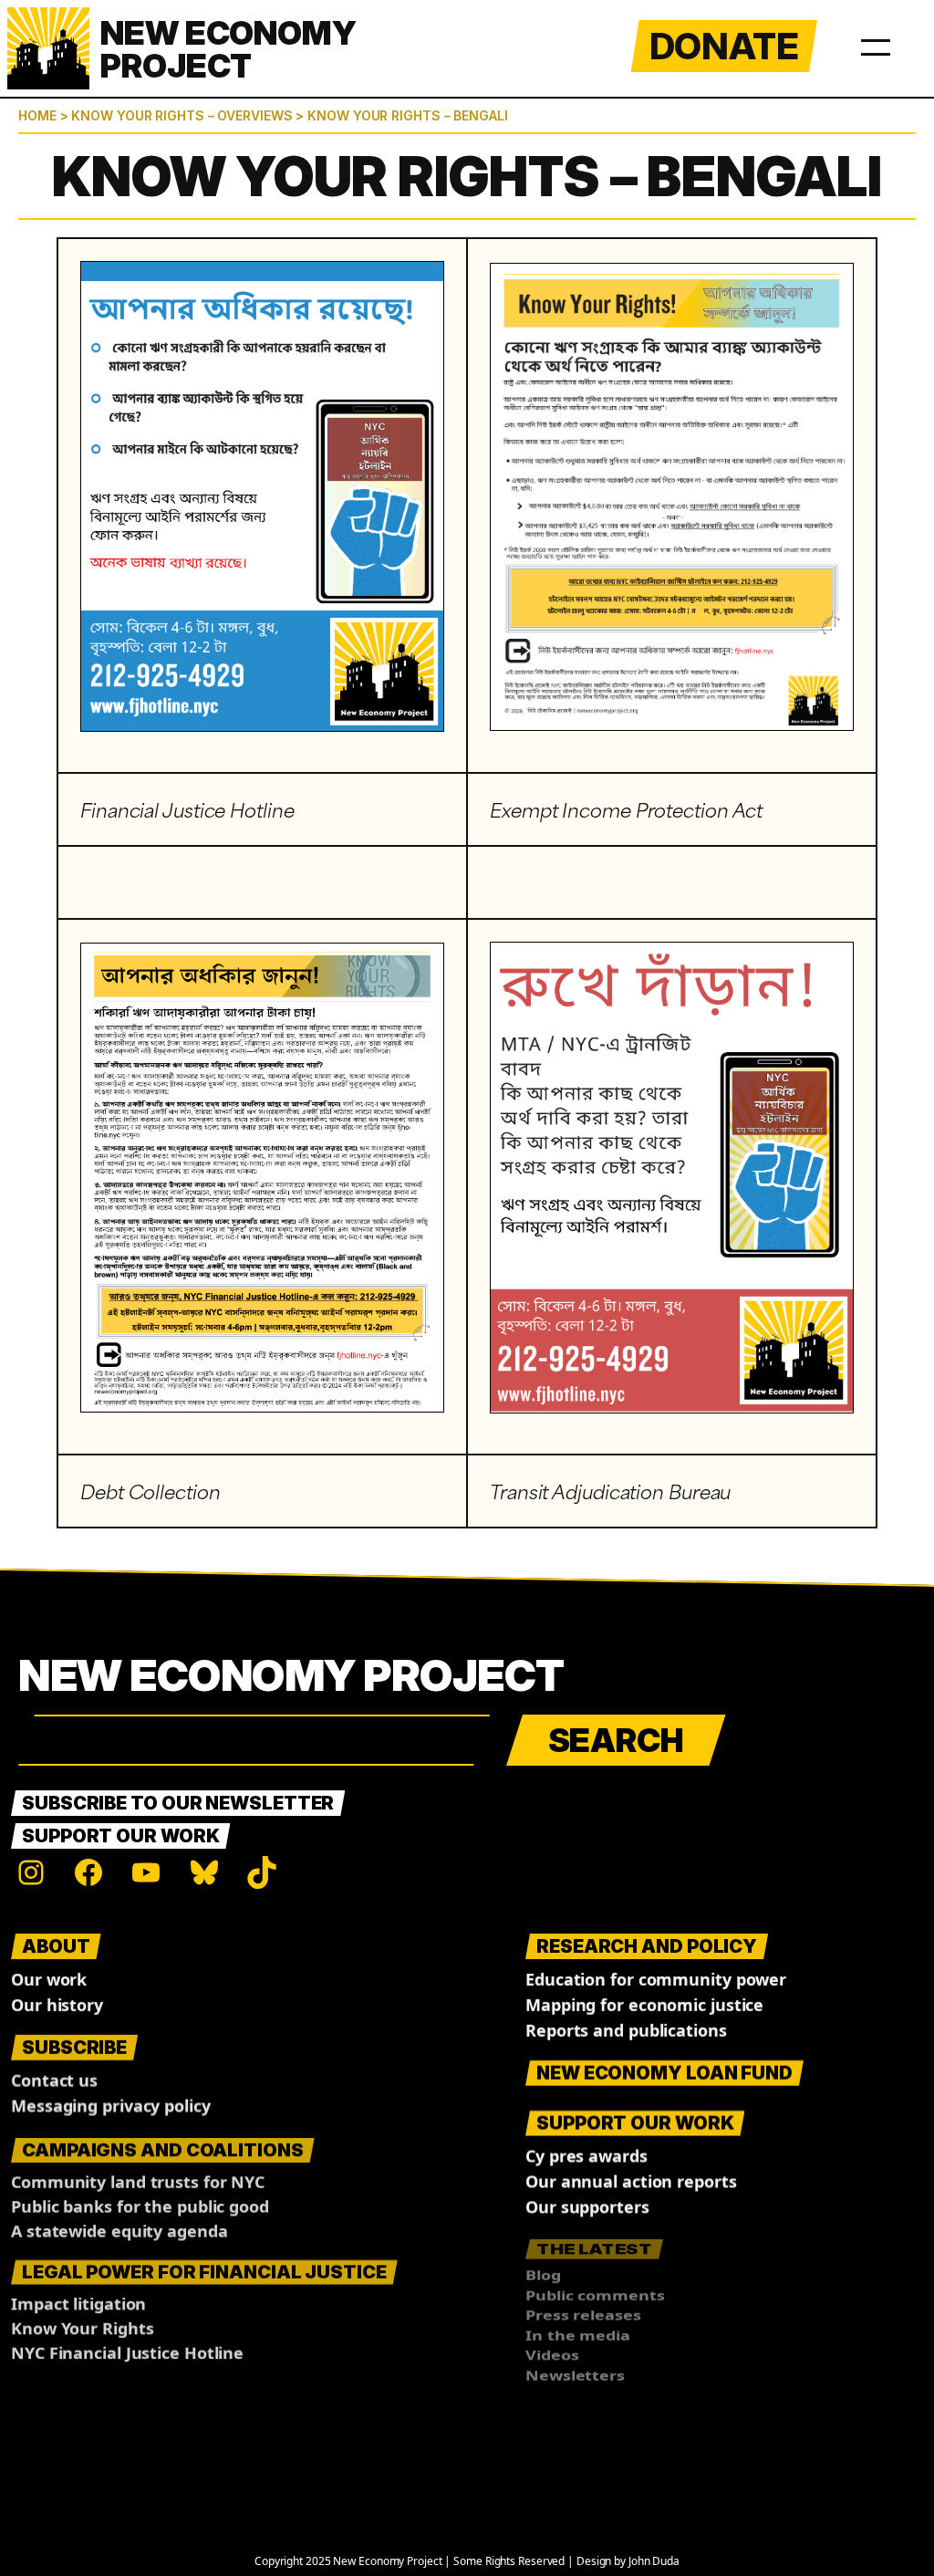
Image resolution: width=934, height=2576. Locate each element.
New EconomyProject (228, 49)
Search (616, 1740)
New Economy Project (291, 1675)
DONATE (724, 46)
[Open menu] (876, 44)
